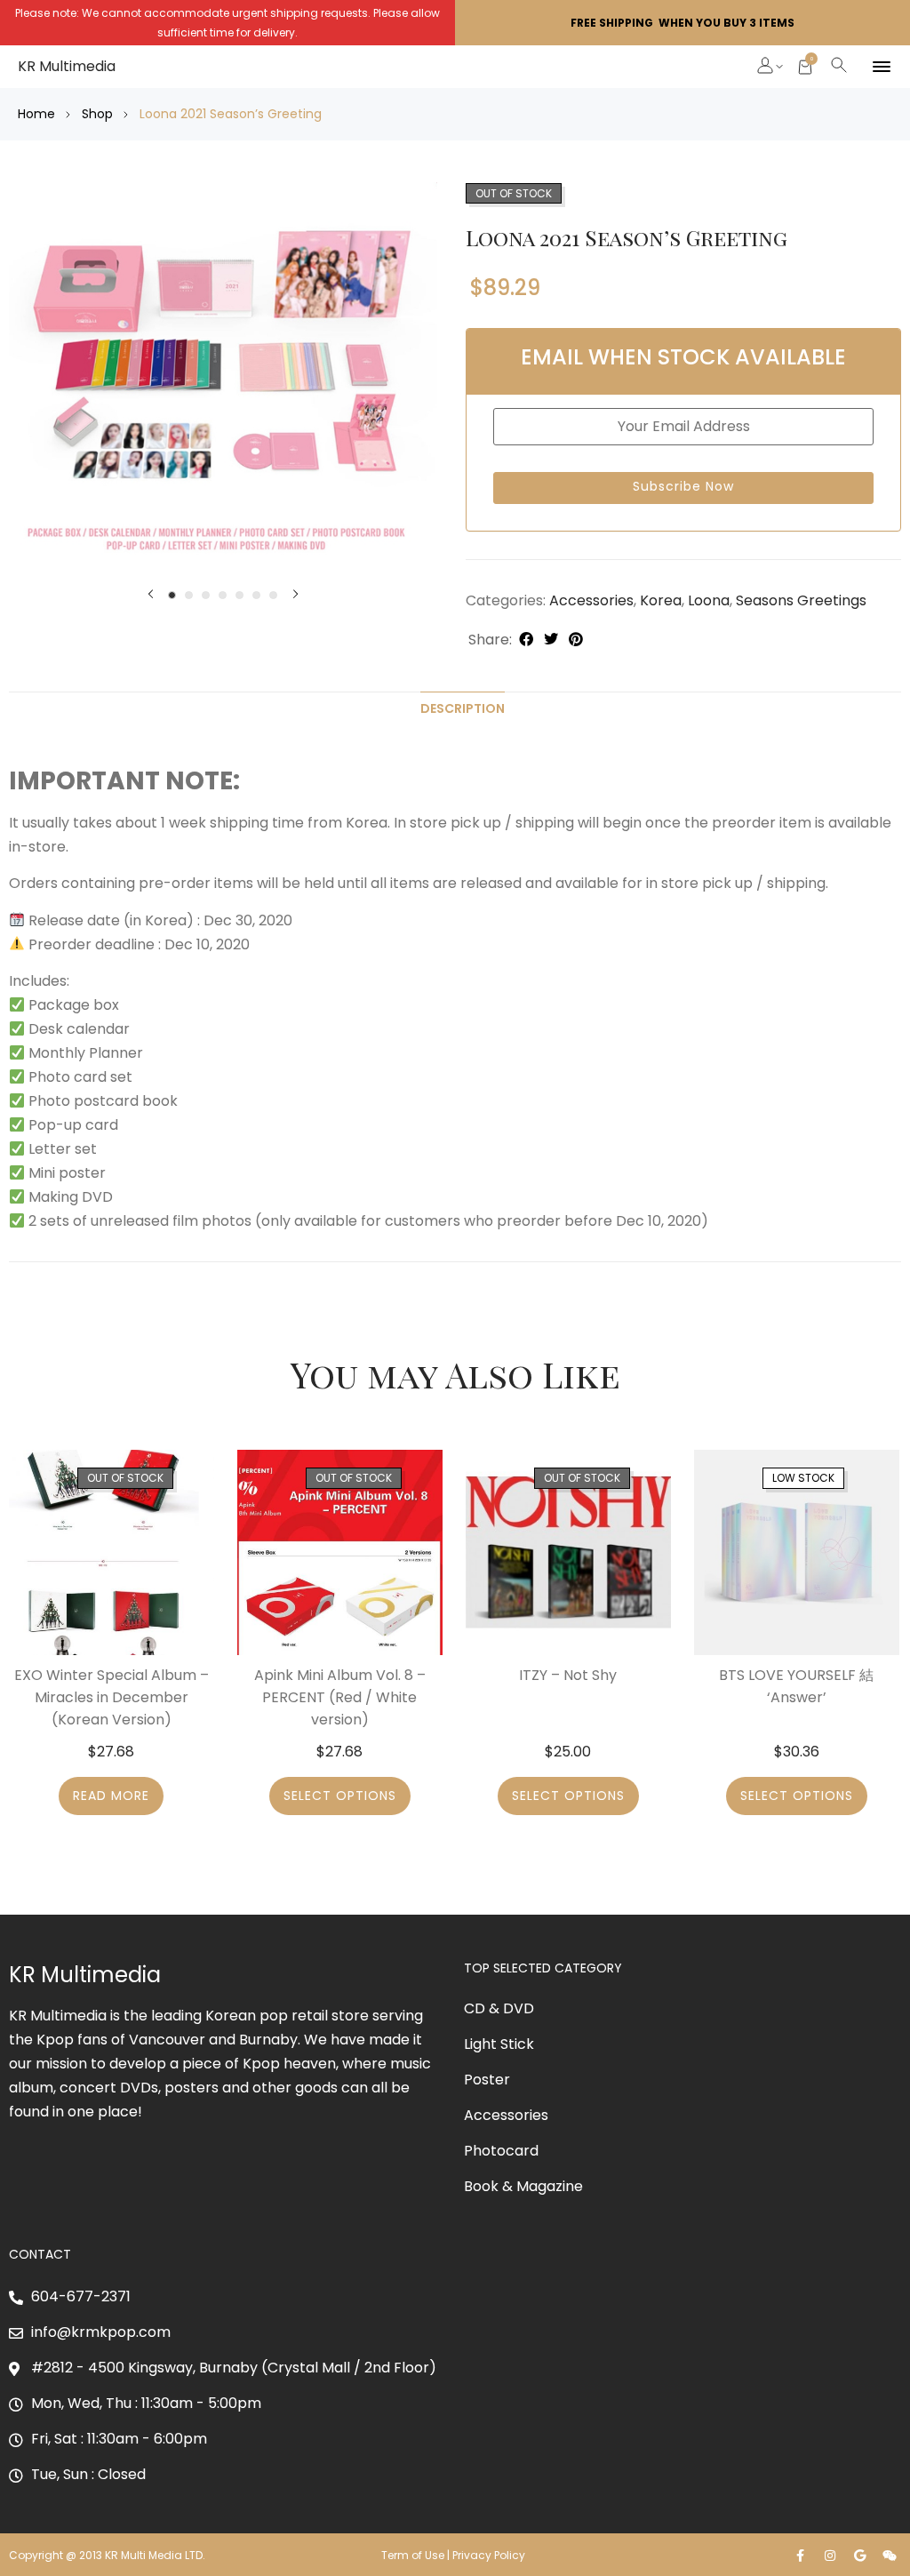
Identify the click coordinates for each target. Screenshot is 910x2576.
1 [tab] (172, 595)
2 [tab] (189, 595)
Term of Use (413, 2555)
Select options (340, 1796)
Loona (709, 600)
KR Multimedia (67, 66)
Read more (111, 1796)
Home (36, 114)
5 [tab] (239, 595)
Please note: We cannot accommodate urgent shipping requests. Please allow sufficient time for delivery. (227, 23)
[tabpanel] (223, 380)
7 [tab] (273, 595)
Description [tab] (463, 708)
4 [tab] (223, 595)
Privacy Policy (490, 2555)
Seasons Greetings (801, 600)
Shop (97, 114)
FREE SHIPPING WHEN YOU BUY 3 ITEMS (682, 23)
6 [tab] (256, 595)
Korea (661, 600)
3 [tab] (206, 595)
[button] (766, 68)
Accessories (591, 600)
